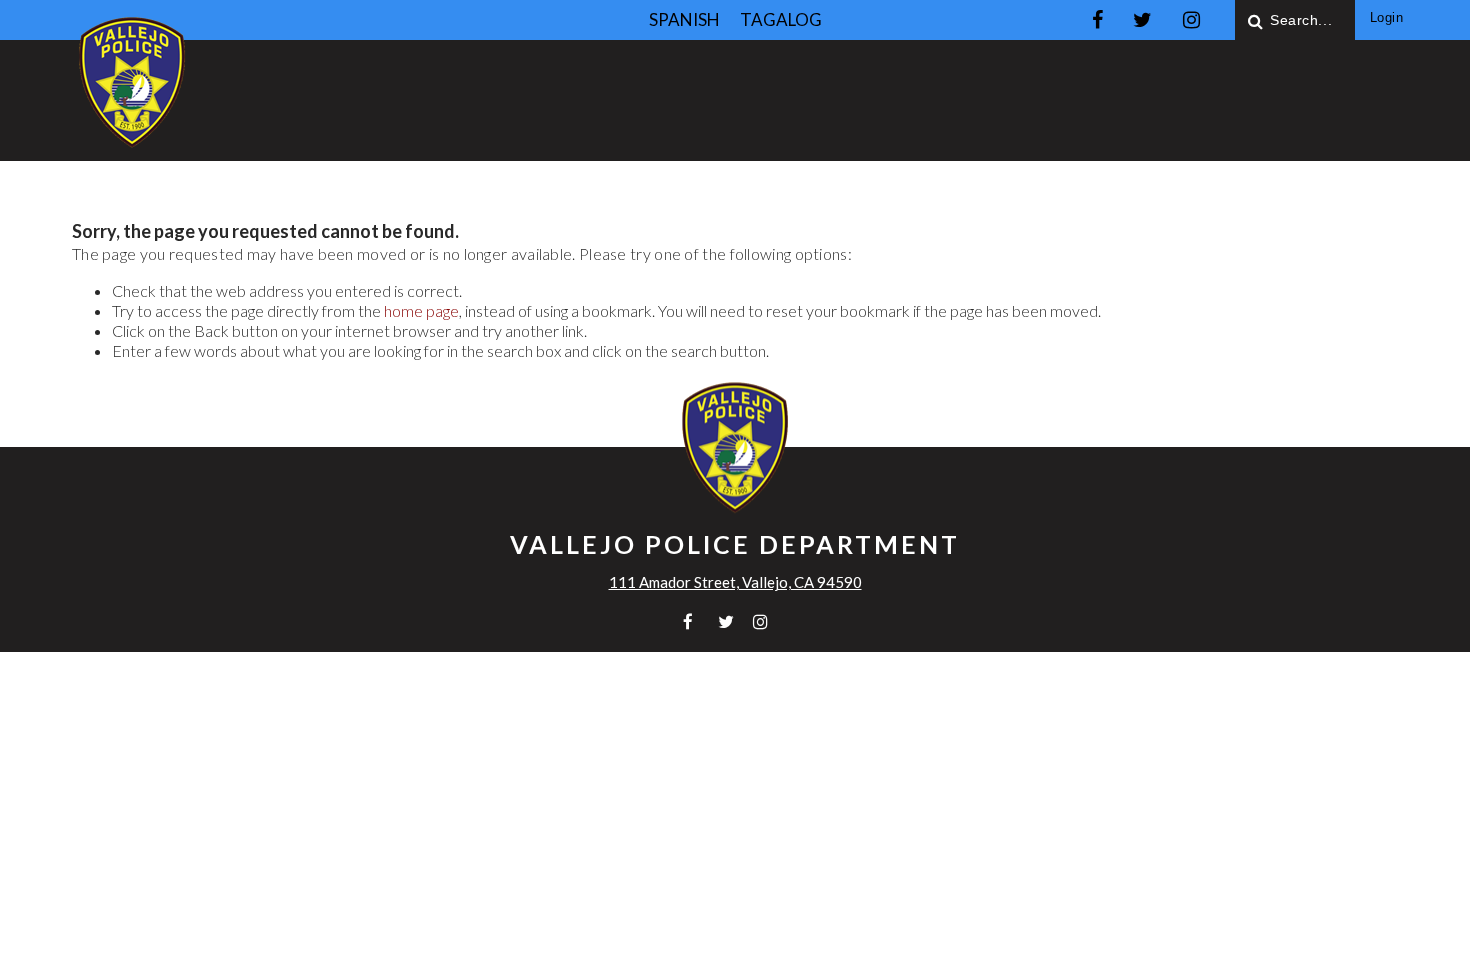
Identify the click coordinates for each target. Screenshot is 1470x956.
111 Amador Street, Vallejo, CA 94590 (735, 582)
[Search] (1256, 20)
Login (1386, 17)
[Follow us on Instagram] (1191, 20)
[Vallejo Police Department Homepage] (132, 150)
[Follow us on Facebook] (1097, 20)
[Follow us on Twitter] (1142, 20)
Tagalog (781, 19)
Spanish (684, 19)
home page (421, 310)
